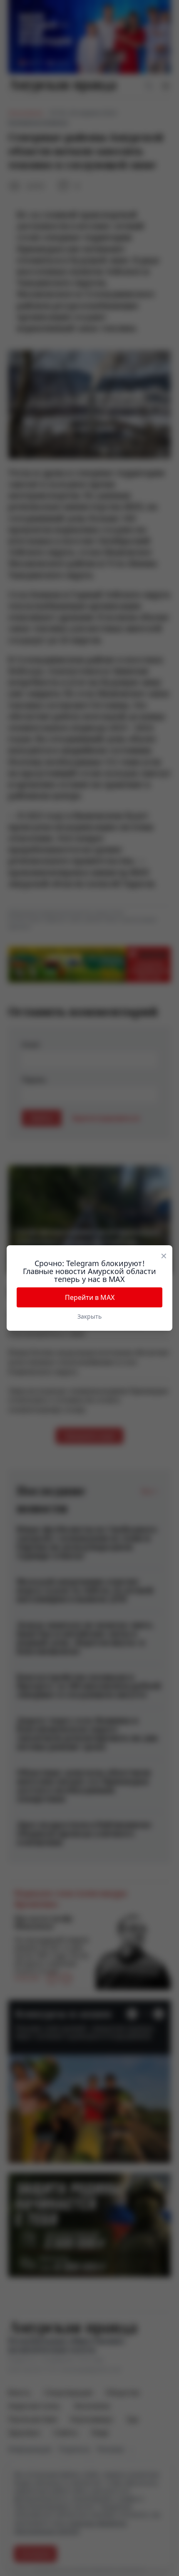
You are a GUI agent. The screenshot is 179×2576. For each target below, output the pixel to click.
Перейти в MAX (90, 1297)
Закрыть (89, 1316)
